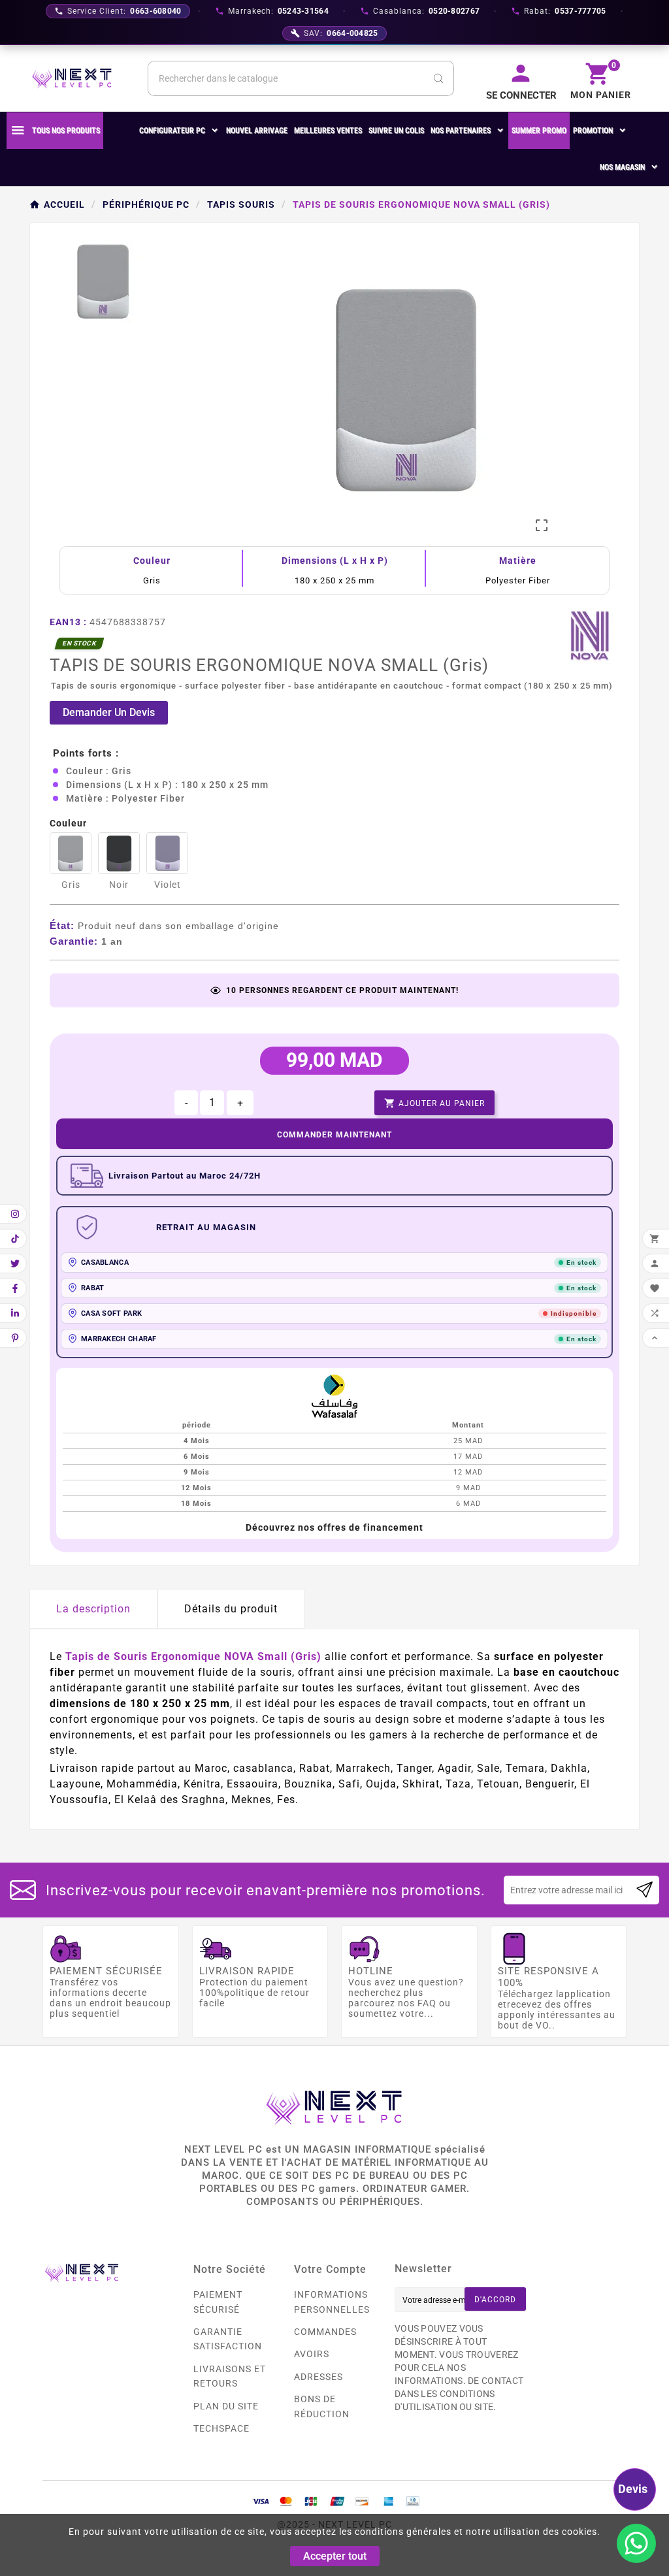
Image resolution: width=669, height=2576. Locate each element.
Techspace (221, 2428)
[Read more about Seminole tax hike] (645, 1890)
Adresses (318, 2377)
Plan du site (226, 2406)
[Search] (438, 78)
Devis (633, 2489)
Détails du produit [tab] (231, 1609)
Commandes (325, 2332)
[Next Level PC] (72, 78)
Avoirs (312, 2354)
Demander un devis (109, 712)
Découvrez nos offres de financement (334, 1527)
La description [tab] (93, 1609)
